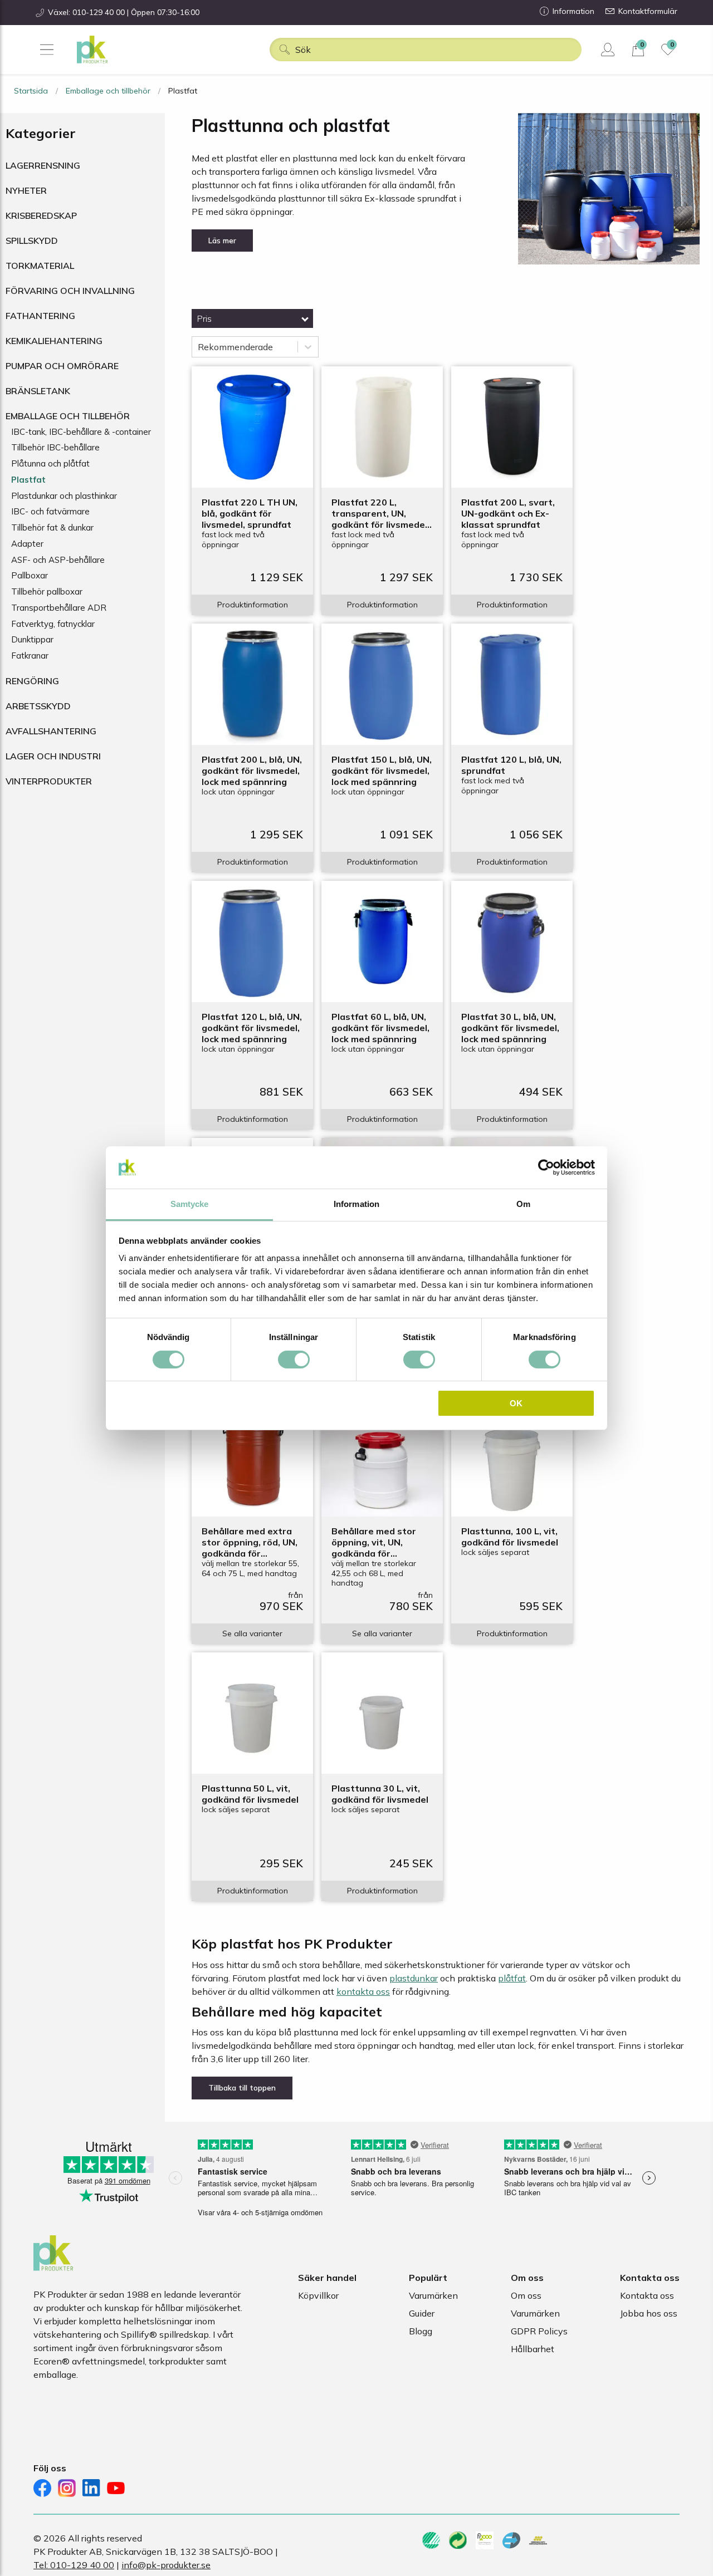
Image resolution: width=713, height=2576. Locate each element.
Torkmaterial (40, 266)
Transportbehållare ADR (59, 608)
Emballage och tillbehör (108, 91)
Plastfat (28, 480)
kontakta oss (363, 1991)
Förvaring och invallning (70, 291)
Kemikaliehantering (54, 341)
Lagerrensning (43, 165)
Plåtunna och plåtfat (50, 463)
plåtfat (512, 1978)
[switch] (294, 1360)
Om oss (526, 2295)
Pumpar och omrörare (62, 366)
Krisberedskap (41, 215)
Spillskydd (32, 241)
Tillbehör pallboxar (47, 592)
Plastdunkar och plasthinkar (64, 496)
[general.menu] (47, 50)
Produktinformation (253, 605)
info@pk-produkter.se (166, 2565)
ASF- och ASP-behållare (58, 560)
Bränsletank (38, 391)
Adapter (27, 544)
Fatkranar (30, 656)
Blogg (421, 2331)
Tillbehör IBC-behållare (55, 447)
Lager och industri (53, 756)
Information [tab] (356, 1204)
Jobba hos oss (649, 2313)
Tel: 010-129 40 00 (74, 2565)
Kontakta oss (647, 2295)
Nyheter (26, 190)
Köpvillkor (318, 2295)
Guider (422, 2313)
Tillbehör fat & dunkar (52, 528)
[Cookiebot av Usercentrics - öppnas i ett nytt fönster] (546, 1167)
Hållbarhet (533, 2349)
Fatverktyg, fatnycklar (53, 624)
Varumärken (433, 2295)
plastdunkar (414, 1978)
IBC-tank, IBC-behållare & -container (81, 432)
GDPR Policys (539, 2331)
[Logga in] (609, 50)
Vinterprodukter (49, 781)
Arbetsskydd (38, 706)
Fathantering (40, 316)
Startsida (31, 91)
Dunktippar (32, 639)
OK (516, 1403)
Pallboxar (30, 575)
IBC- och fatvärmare (50, 511)
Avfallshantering (51, 731)
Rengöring (32, 681)
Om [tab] (523, 1204)
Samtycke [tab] (190, 1204)
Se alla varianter (252, 1633)
